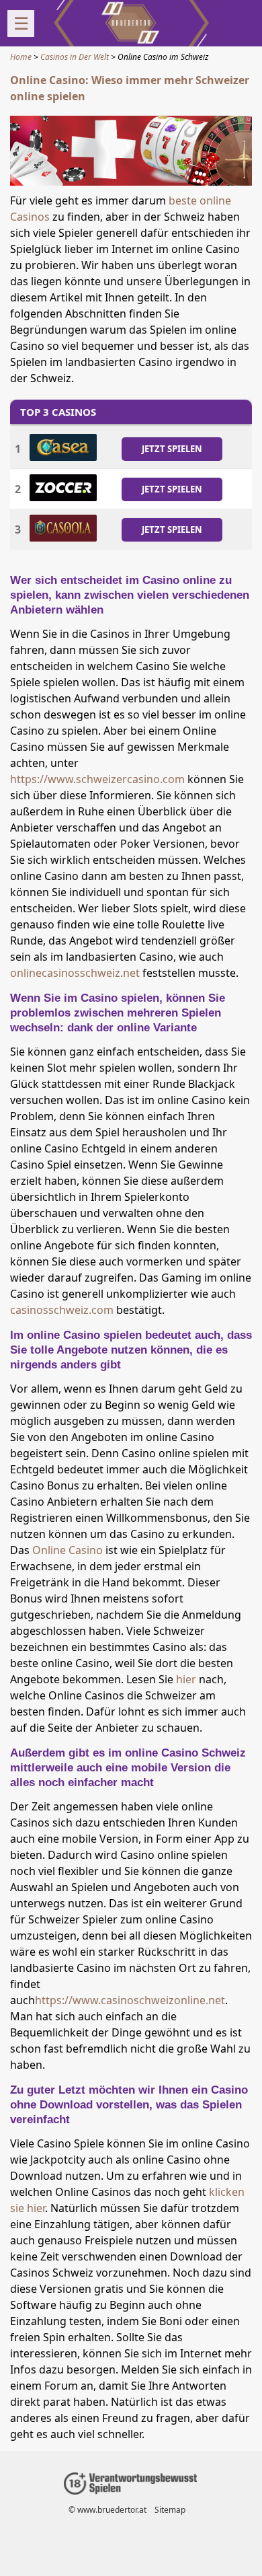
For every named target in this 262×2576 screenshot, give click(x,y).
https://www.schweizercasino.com (97, 779)
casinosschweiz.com (62, 1310)
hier (186, 1679)
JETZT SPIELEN (172, 448)
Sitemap (170, 2510)
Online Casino (68, 1550)
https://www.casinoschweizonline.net (130, 2000)
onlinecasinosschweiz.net (75, 973)
